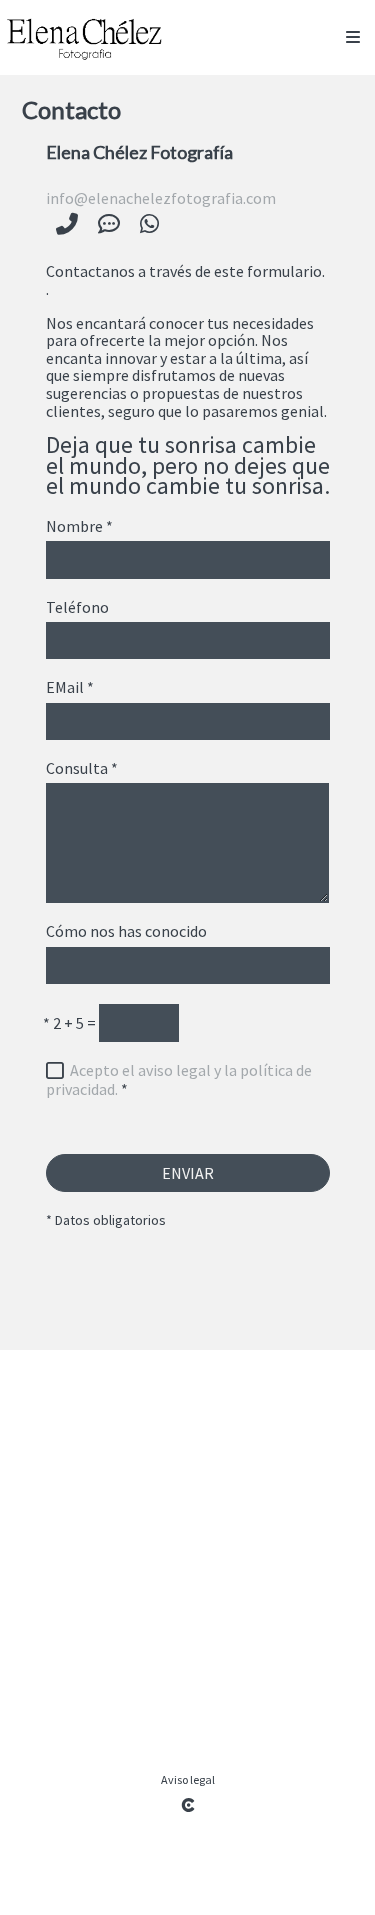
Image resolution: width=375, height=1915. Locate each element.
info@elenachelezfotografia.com (161, 198)
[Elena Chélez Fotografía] (84, 37)
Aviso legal (188, 1779)
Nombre (79, 527)
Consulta (82, 769)
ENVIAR (188, 1173)
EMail (70, 688)
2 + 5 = (69, 1024)
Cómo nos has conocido (126, 932)
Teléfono (77, 608)
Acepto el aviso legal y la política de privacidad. (179, 1079)
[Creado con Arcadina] (188, 1804)
